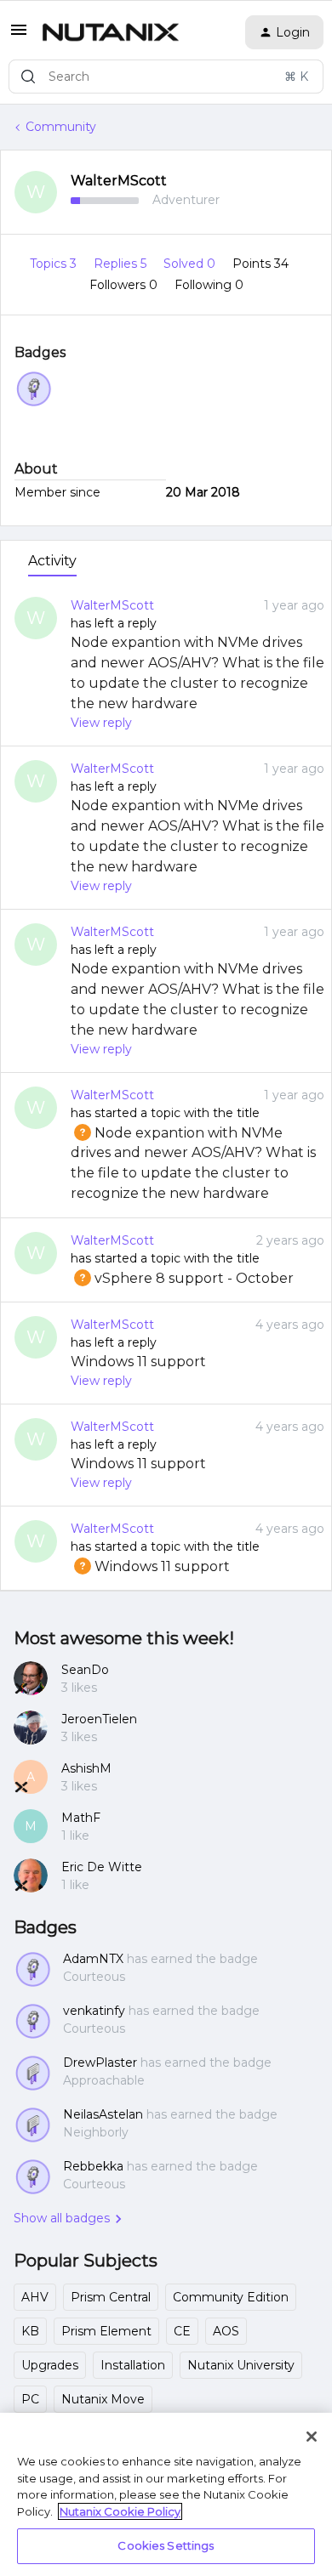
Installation (133, 2365)
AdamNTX (93, 1959)
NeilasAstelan (103, 2114)
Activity (52, 561)
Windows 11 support (138, 1362)
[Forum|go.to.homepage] (111, 32)
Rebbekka (93, 2166)
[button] (19, 36)
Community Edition (231, 2297)
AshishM (86, 1768)
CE (182, 2331)
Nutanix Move (103, 2399)
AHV (35, 2297)
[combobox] (166, 77)
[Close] (312, 2437)
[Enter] (28, 77)
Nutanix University (241, 2365)
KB (30, 2331)
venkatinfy (94, 2011)
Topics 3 (55, 264)
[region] (166, 2494)
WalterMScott (119, 181)
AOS (226, 2331)
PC (30, 2399)
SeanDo (85, 1670)
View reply (101, 723)
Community (61, 127)
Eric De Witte (102, 1867)
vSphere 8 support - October (182, 1278)
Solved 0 (191, 264)
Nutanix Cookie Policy (120, 2511)
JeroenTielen (99, 1719)
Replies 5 (122, 264)
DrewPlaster (100, 2063)
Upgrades (50, 2365)
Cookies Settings (166, 2545)
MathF (81, 1818)
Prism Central (111, 2297)
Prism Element (106, 2331)
